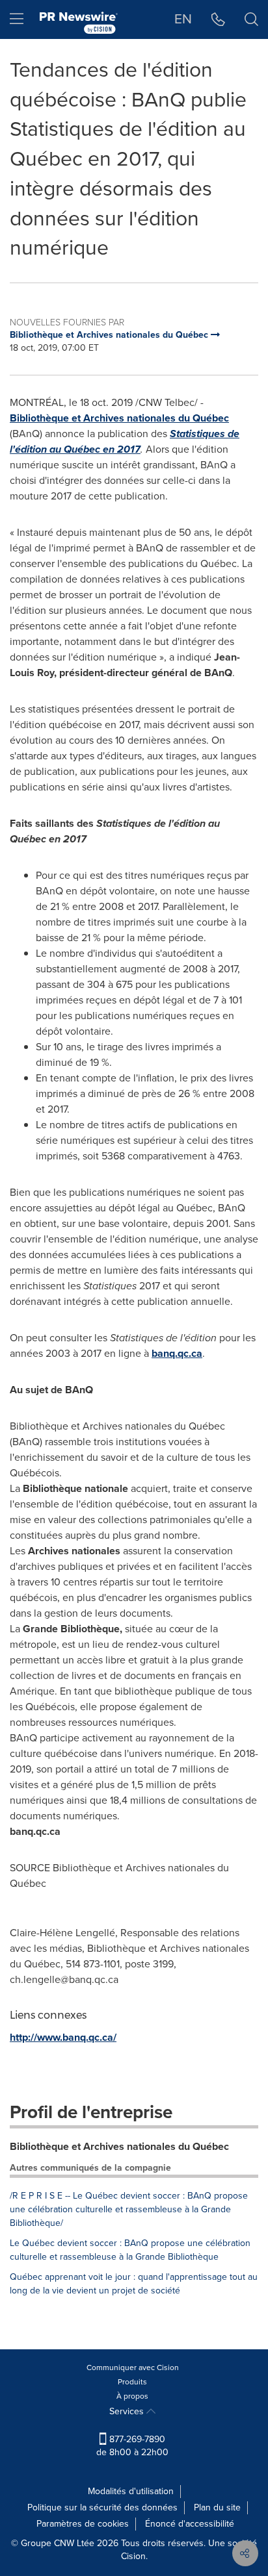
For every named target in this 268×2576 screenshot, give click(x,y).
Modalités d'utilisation (131, 2491)
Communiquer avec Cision (133, 2368)
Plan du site (217, 2507)
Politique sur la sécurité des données (102, 2507)
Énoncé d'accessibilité (190, 2524)
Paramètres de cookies (83, 2524)
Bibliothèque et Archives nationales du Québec (119, 418)
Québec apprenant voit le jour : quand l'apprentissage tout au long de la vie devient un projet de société (134, 2284)
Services (128, 2411)
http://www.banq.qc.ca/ (63, 2037)
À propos (132, 2396)
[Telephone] (218, 19)
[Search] (251, 19)
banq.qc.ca (177, 1353)
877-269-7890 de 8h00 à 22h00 (132, 2446)
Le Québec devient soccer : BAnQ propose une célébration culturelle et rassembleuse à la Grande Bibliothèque (130, 2250)
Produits (132, 2382)
